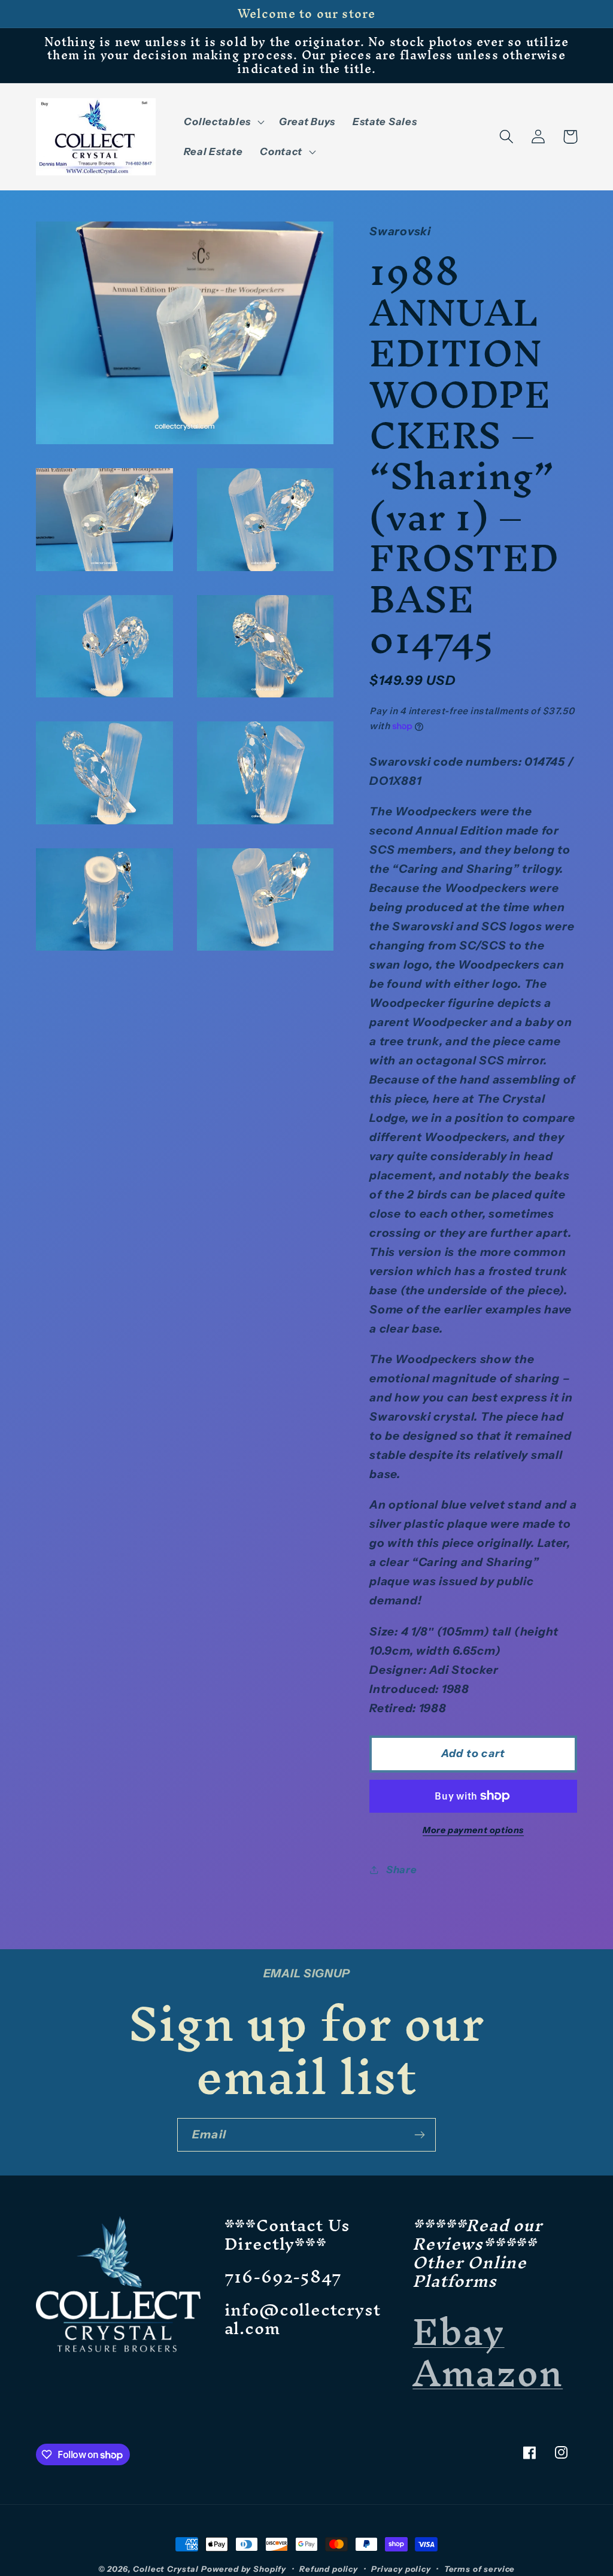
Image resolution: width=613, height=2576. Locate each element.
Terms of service (480, 2569)
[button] (223, 122)
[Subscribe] (419, 2135)
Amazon (488, 2373)
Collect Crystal (166, 2569)
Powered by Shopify (244, 2569)
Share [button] (401, 1870)
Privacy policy (401, 2569)
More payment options (473, 1830)
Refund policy (329, 2569)
